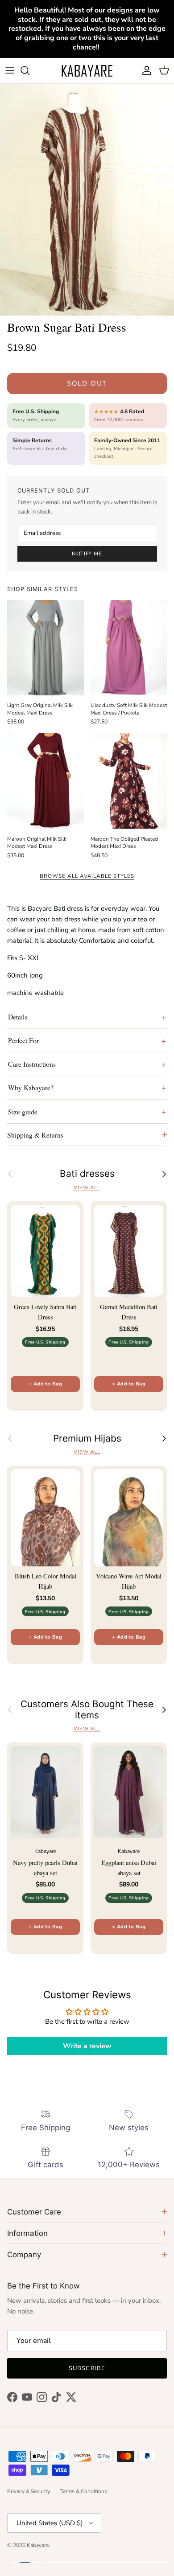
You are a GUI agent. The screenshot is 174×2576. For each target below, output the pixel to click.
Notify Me (87, 554)
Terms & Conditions (84, 2491)
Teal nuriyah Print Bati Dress (86, 2542)
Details (18, 1017)
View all (87, 1188)
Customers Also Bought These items (87, 1710)
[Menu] (10, 70)
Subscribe (87, 2368)
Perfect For (23, 1040)
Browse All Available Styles (87, 876)
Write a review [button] (87, 2046)
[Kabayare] (87, 71)
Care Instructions (32, 1064)
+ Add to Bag (45, 1384)
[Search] (29, 70)
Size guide (23, 1111)
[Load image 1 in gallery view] (87, 200)
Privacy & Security (29, 2491)
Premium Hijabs (87, 1438)
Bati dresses (87, 1174)
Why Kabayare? (31, 1087)
